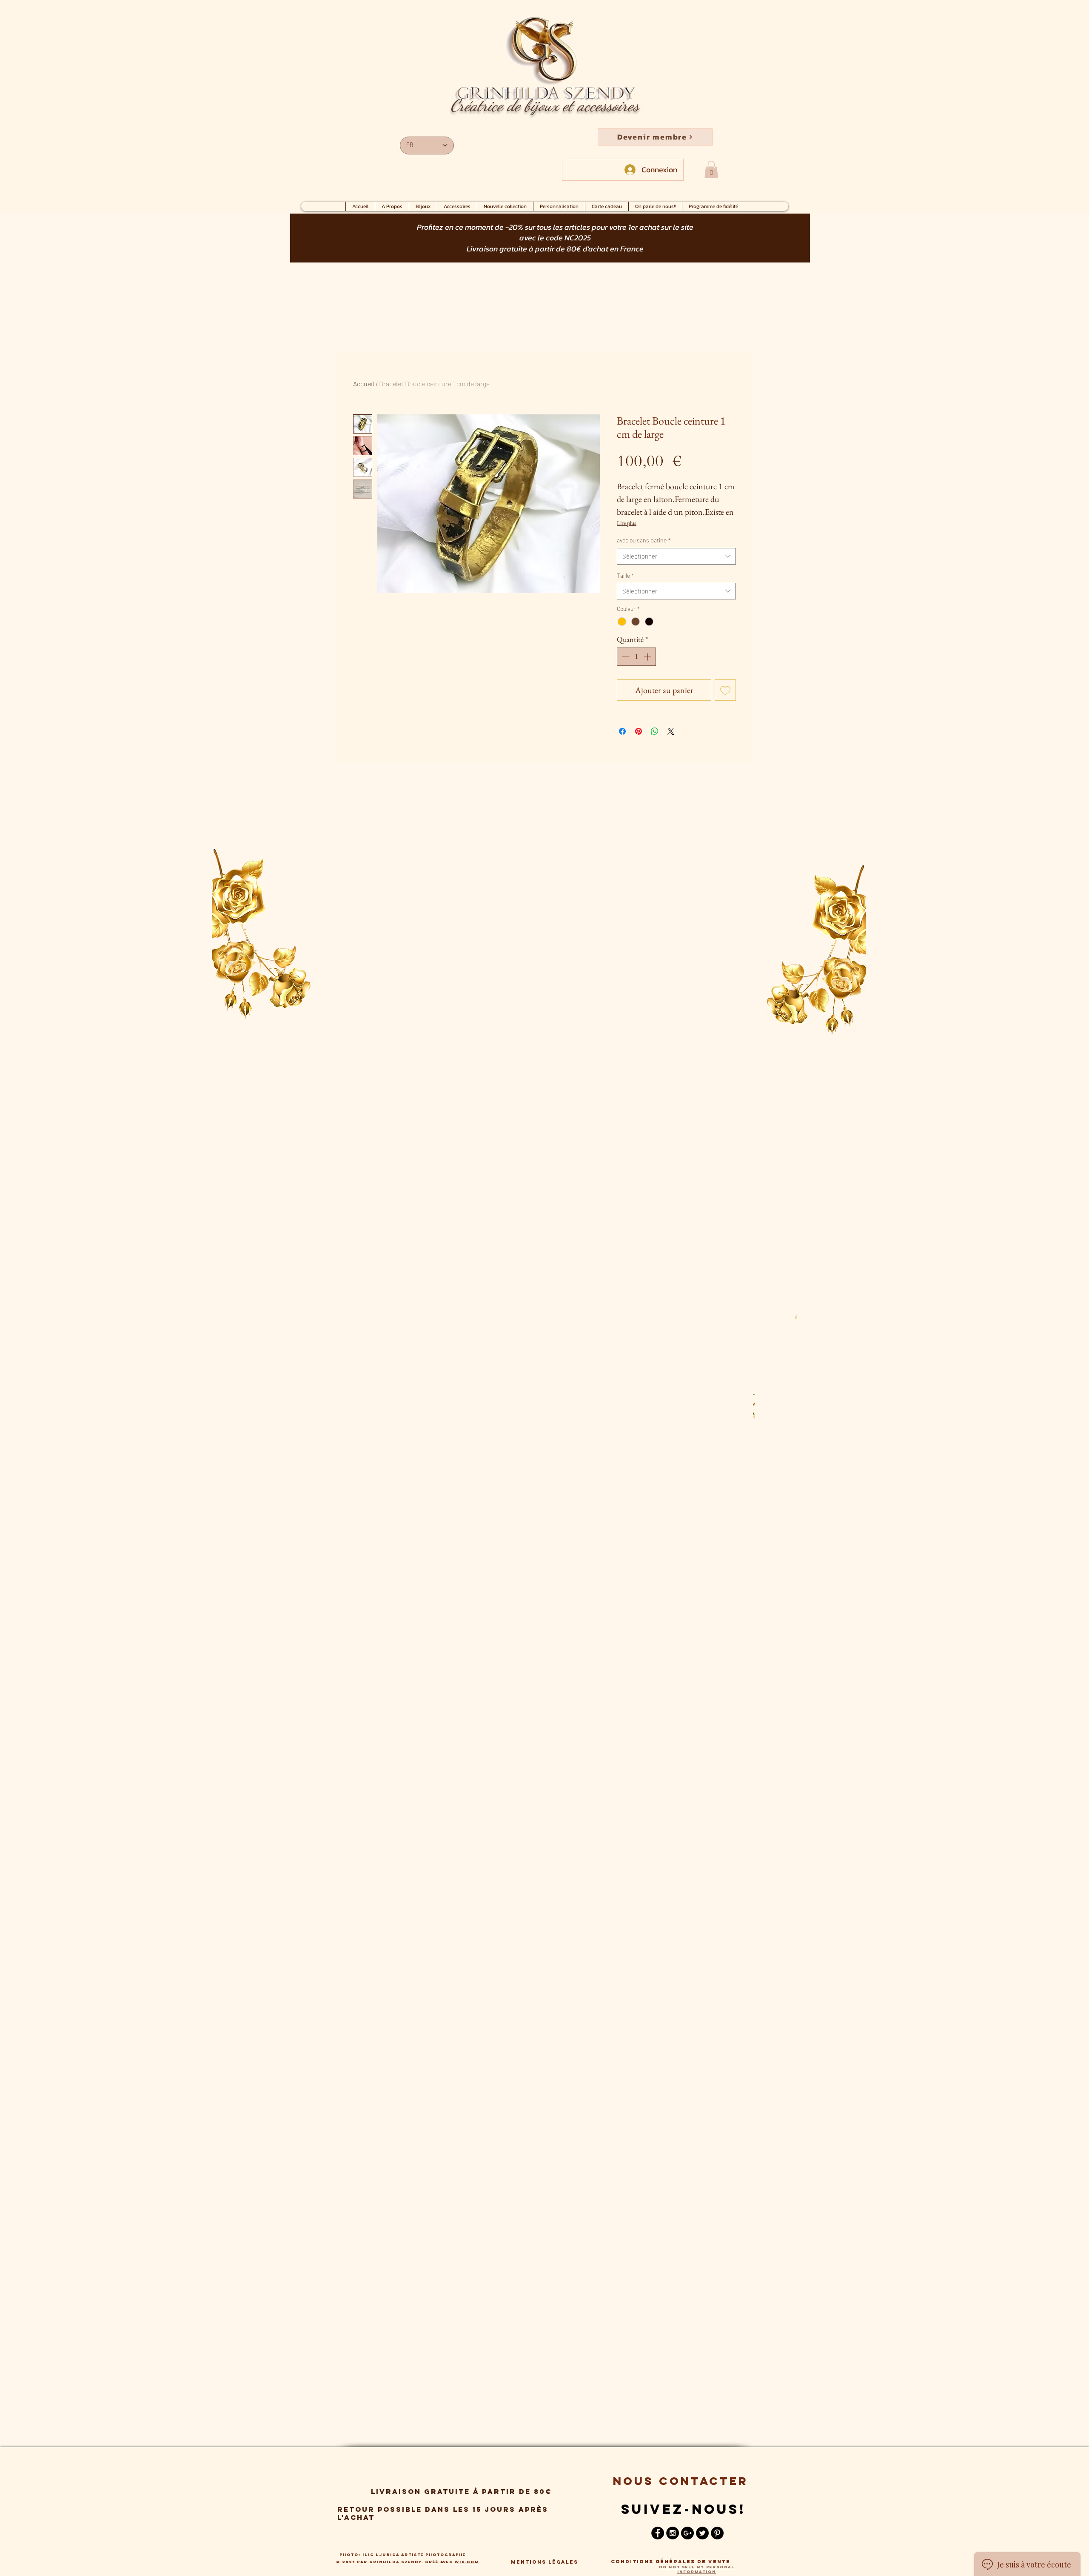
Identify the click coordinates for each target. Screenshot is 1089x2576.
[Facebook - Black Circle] (658, 2533)
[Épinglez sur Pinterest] (639, 731)
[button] (655, 137)
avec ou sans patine (644, 540)
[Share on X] (671, 731)
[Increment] (648, 657)
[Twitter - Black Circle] (702, 2533)
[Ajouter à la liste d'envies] (725, 690)
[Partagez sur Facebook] (622, 731)
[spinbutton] (636, 657)
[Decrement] (625, 657)
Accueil (364, 384)
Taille (626, 575)
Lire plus (627, 523)
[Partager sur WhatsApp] (655, 731)
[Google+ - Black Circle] (687, 2533)
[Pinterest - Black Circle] (717, 2533)
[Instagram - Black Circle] (673, 2533)
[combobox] (676, 556)
